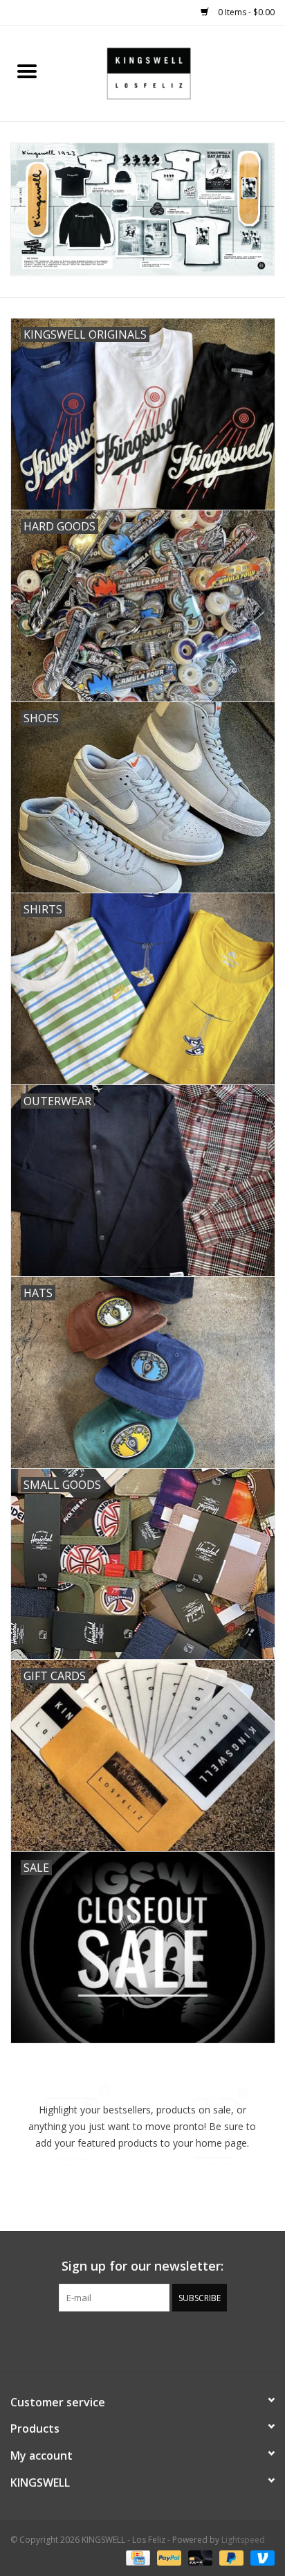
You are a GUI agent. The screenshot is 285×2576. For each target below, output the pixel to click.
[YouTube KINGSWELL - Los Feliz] (142, 2340)
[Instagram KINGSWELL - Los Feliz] (192, 2340)
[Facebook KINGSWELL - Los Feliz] (93, 2340)
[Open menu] (27, 71)
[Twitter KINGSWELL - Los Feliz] (118, 2340)
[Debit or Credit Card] (199, 2557)
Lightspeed (243, 2540)
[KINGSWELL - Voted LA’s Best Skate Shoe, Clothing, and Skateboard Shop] (169, 72)
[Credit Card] (136, 2557)
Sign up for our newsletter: (142, 2266)
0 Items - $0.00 (245, 12)
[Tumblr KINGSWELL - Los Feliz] (167, 2340)
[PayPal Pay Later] (230, 2557)
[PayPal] (168, 2557)
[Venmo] (260, 2557)
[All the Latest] (142, 210)
